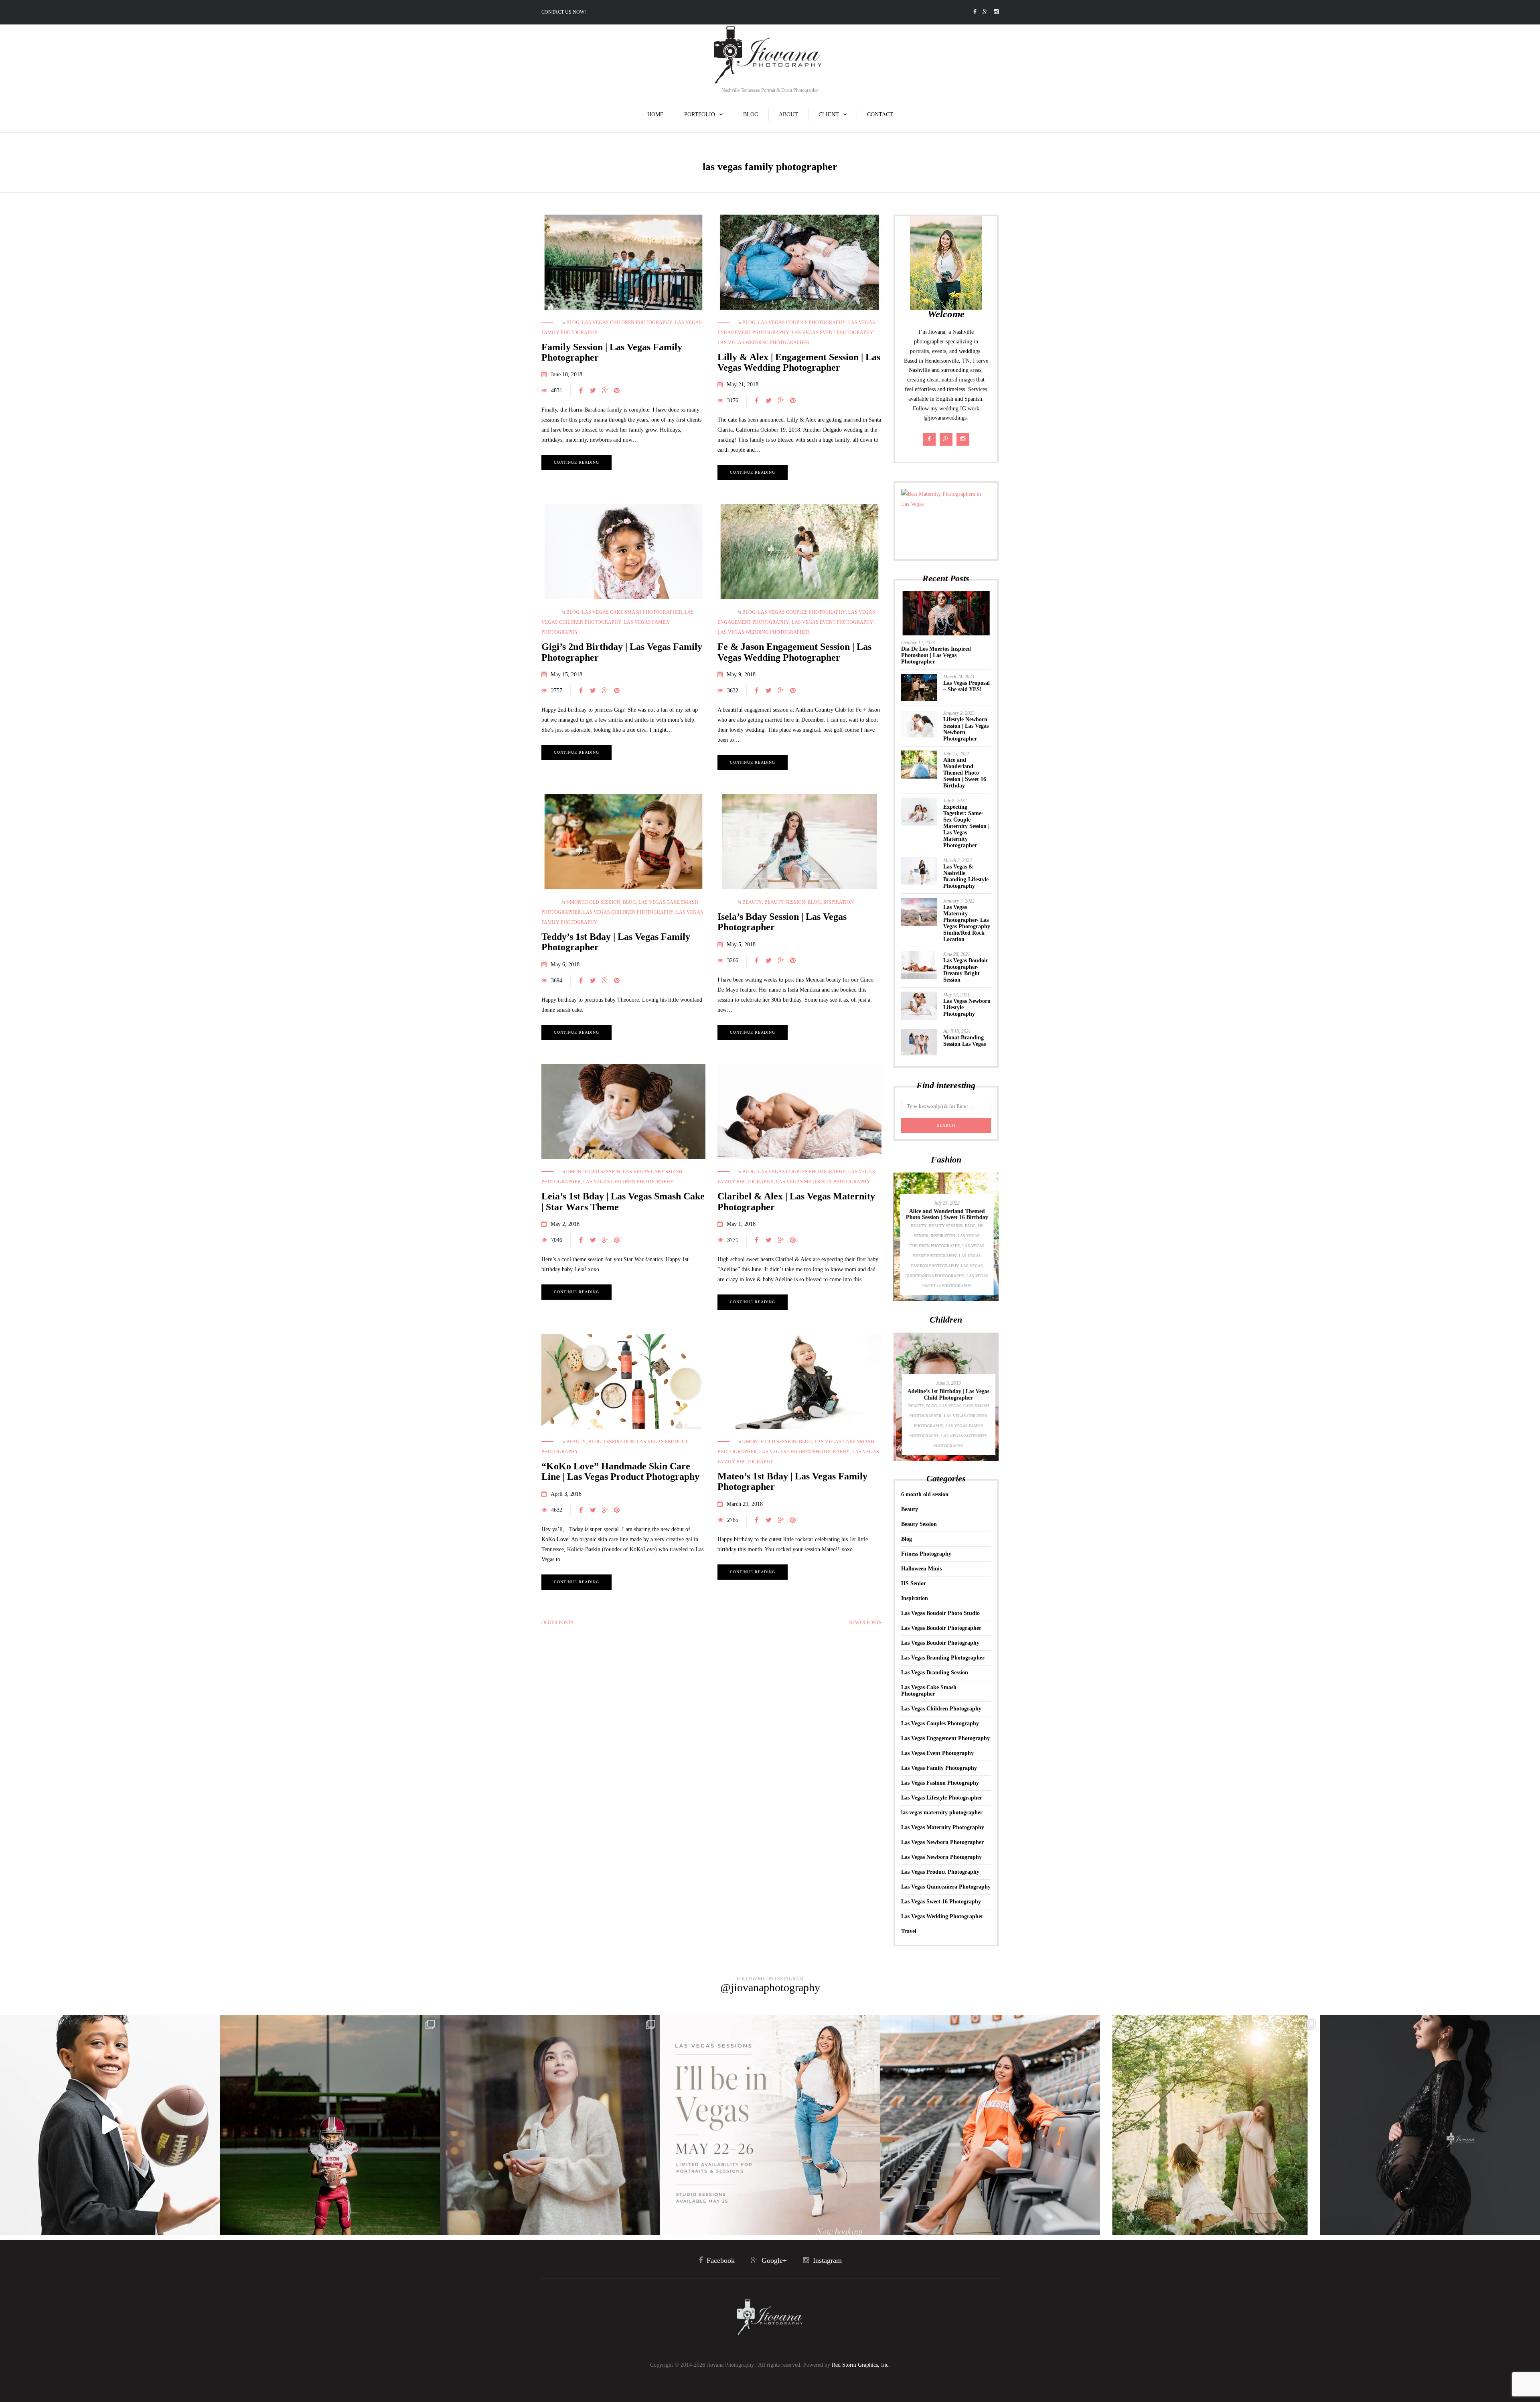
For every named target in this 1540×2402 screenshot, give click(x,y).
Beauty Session (785, 902)
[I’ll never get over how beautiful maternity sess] (1430, 2125)
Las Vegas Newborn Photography (941, 1857)
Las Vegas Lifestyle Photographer (942, 1798)
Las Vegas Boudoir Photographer (941, 1628)
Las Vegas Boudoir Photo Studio (940, 1613)
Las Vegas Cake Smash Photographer (632, 612)
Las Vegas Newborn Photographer (942, 1842)
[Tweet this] (593, 391)
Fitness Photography (926, 1554)
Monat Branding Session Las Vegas (965, 1041)
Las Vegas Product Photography (940, 1872)
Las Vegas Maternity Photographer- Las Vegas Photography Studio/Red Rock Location (967, 923)
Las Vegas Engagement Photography (945, 1738)
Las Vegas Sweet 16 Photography (941, 1902)
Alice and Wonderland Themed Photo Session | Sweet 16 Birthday (965, 773)
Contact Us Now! (564, 12)
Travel (909, 1931)
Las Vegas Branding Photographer (943, 1658)
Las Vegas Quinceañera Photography (946, 1887)
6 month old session (593, 902)
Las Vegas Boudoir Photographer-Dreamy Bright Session (966, 970)
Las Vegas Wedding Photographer (763, 343)
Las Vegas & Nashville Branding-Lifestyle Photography (966, 876)
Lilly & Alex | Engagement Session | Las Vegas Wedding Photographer (799, 362)
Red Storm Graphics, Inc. (861, 2365)
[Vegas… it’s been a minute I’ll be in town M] (770, 2125)
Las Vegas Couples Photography (802, 323)
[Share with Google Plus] (605, 391)
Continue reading (576, 462)
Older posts (557, 1623)
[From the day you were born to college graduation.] (990, 2125)
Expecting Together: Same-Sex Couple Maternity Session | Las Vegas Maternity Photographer (966, 826)
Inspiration (839, 902)
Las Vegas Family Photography (939, 1768)
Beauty (752, 902)
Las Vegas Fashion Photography (940, 1783)
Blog (751, 115)
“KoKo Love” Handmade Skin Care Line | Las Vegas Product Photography (620, 1471)
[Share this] (581, 391)
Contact (880, 115)
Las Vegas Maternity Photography (823, 1182)
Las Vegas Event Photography (833, 333)
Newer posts (865, 1623)
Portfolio (700, 115)
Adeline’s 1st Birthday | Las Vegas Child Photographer (946, 1394)
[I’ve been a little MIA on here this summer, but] (330, 2125)
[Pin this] (617, 391)
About (788, 115)
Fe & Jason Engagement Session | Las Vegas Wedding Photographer (794, 652)
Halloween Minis (921, 1569)
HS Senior (914, 1583)
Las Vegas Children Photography (627, 323)
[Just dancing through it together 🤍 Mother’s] (1210, 2125)
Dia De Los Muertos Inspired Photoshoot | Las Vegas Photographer (936, 655)
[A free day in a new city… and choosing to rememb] (550, 2125)
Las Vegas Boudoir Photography (940, 1643)
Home (656, 115)
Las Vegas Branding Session (935, 1673)
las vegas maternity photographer (942, 1813)
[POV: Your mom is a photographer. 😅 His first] (110, 2125)
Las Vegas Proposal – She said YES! (967, 686)
